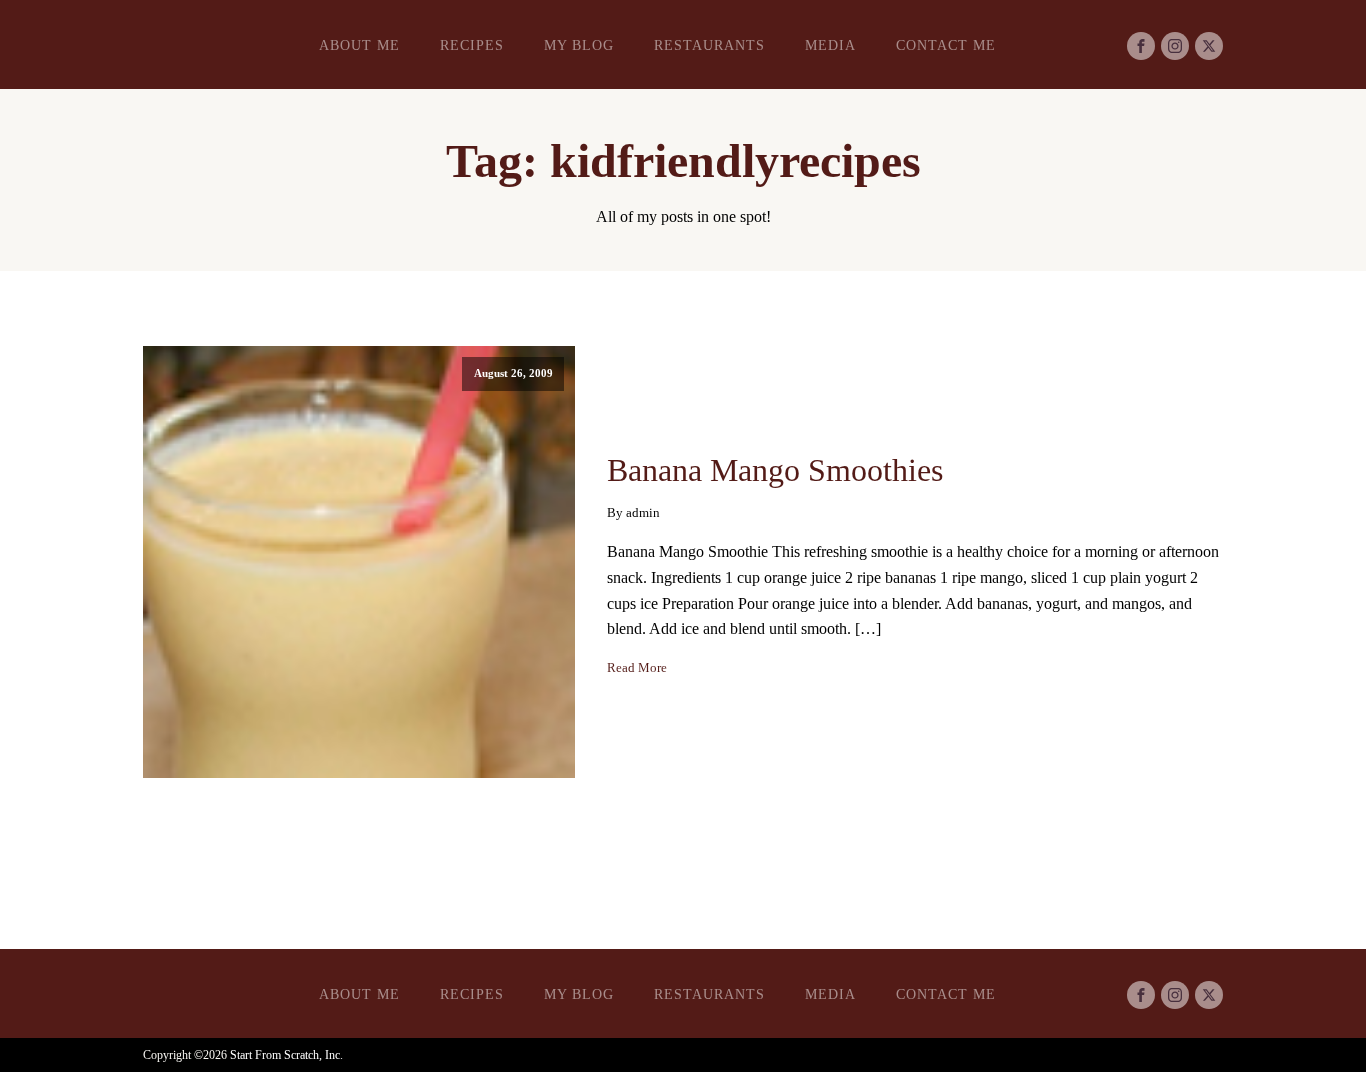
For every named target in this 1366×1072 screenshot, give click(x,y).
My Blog (579, 45)
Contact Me (946, 45)
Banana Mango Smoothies (775, 470)
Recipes (472, 45)
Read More (637, 668)
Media (830, 45)
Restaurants (709, 45)
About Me (359, 45)
